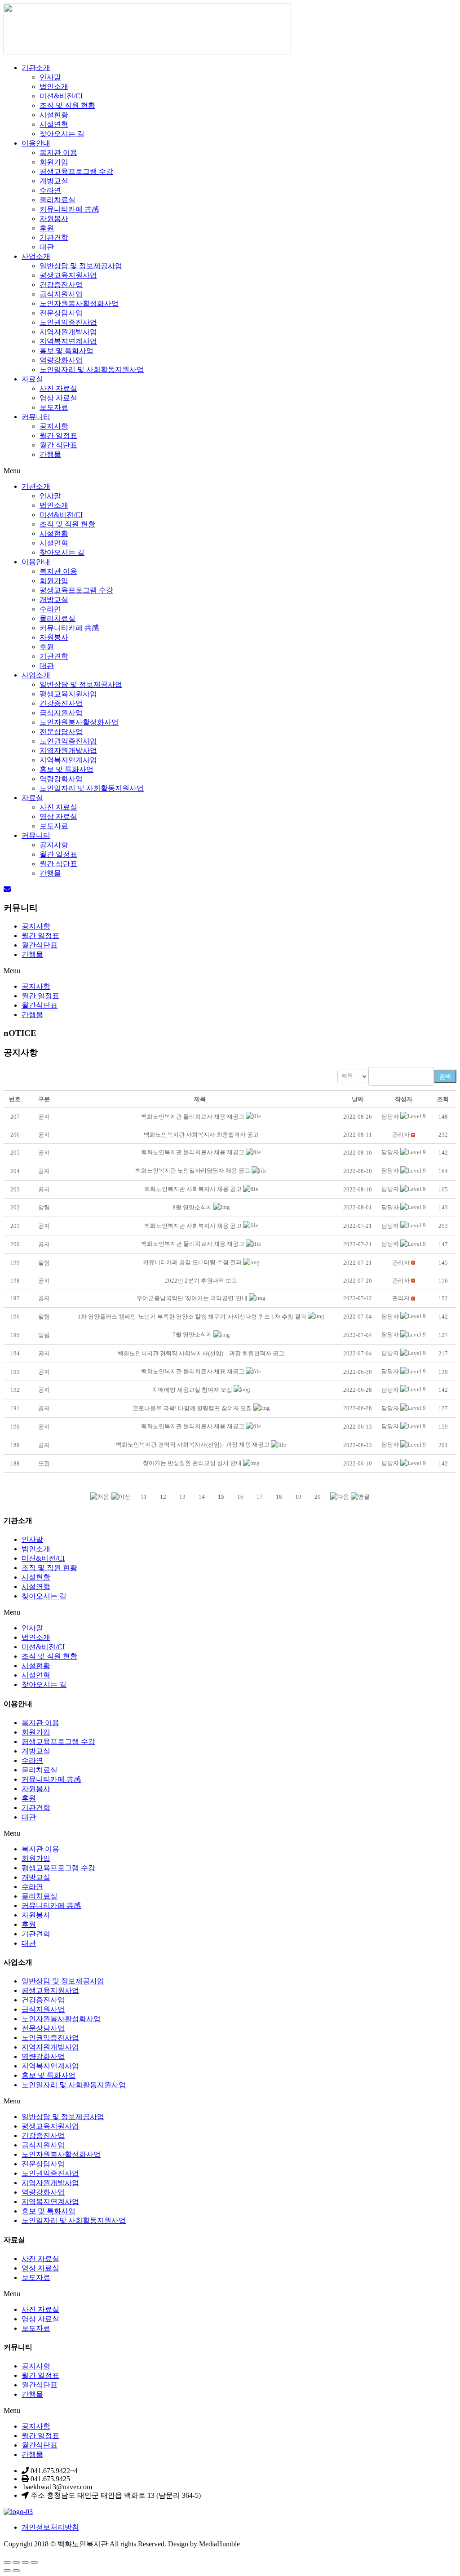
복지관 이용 (58, 153)
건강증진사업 (61, 285)
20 (318, 1497)
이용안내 (36, 143)
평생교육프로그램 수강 (76, 171)
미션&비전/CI (61, 96)
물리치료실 (57, 200)
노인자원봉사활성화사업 (79, 303)
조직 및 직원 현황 (67, 105)
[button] (390, 1117)
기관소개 (36, 68)
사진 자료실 (58, 388)
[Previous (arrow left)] (7, 2571)
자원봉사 (54, 219)
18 (279, 1497)
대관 (47, 247)
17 (260, 1497)
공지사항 (54, 426)
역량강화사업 (61, 360)
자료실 (32, 379)
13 (182, 1497)
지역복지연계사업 (68, 341)
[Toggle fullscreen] (25, 2563)
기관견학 (54, 237)
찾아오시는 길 (62, 134)
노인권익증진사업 (68, 322)
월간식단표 (40, 945)
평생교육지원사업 (68, 275)
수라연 (50, 190)
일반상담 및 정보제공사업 (81, 266)
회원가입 (54, 162)
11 (144, 1497)
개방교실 (54, 181)
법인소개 (54, 86)
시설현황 (54, 115)
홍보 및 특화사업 (66, 351)
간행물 (50, 454)
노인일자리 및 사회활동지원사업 (92, 370)
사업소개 (36, 256)
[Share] (16, 2563)
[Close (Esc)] (7, 2563)
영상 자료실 (58, 398)
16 (240, 1497)
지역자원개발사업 (68, 332)
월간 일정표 (58, 436)
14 (202, 1497)
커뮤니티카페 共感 (69, 209)
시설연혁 (54, 124)
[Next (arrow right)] (16, 2571)
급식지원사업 (61, 294)
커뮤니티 (36, 417)
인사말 (50, 77)
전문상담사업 (61, 313)
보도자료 (54, 407)
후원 (47, 228)
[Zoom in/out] (34, 2563)
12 (163, 1497)
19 (298, 1497)
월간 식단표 (58, 445)
